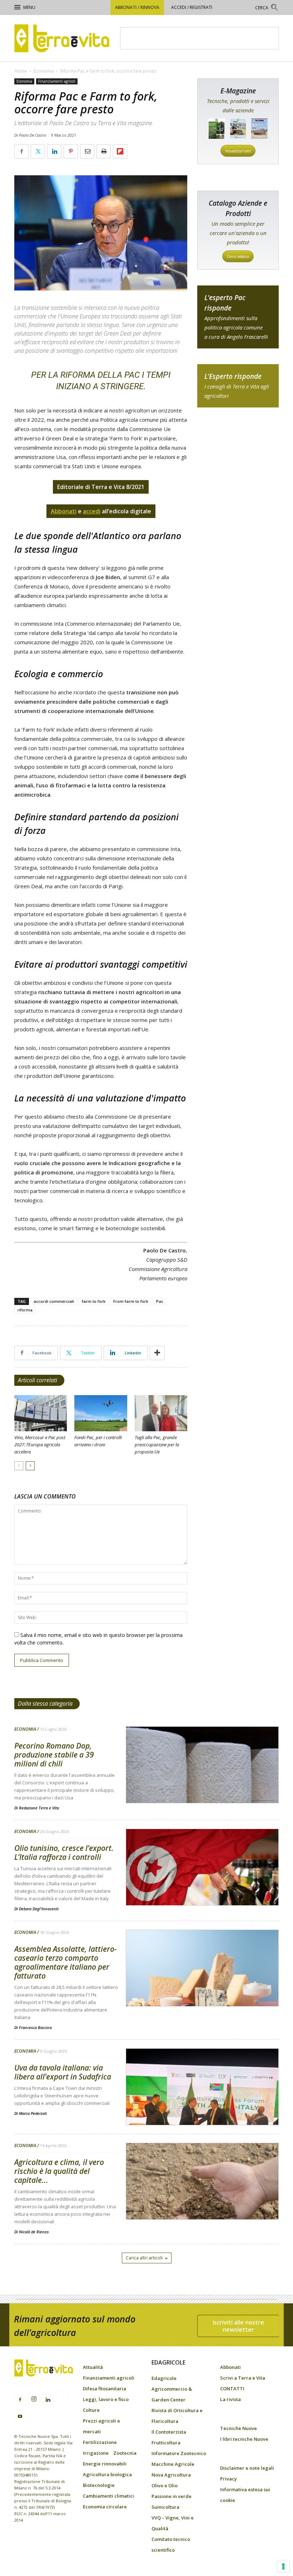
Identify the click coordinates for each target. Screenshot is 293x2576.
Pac (160, 1301)
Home (21, 71)
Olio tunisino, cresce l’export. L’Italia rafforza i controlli (64, 1852)
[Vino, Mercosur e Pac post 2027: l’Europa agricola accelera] (41, 1413)
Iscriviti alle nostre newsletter (238, 2326)
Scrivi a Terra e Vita (243, 2378)
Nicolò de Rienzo (34, 2232)
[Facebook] (20, 2400)
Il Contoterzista (169, 2432)
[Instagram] (34, 2399)
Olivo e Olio (165, 2485)
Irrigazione (96, 2453)
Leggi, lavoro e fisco (106, 2399)
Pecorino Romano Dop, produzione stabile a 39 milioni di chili (54, 1755)
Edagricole (164, 2378)
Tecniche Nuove (239, 2428)
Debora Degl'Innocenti (39, 1909)
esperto (238, 386)
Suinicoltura (165, 2507)
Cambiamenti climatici (108, 2496)
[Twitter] (62, 2397)
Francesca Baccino (35, 2027)
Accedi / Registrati (192, 7)
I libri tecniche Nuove (244, 2439)
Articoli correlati (38, 1380)
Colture (91, 2410)
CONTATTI (232, 2389)
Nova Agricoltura (171, 2475)
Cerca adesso (238, 256)
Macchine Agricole (173, 2464)
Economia (44, 71)
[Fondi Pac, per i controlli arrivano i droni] (101, 1413)
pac (238, 317)
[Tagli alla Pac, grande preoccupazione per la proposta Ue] (161, 1413)
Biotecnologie (99, 2485)
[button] (267, 8)
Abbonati (230, 2367)
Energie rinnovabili (105, 2464)
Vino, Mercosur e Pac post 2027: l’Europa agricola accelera (40, 1445)
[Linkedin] (48, 2400)
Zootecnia (125, 2453)
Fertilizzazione (100, 2442)
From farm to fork (131, 1301)
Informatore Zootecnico (179, 2453)
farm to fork (94, 1301)
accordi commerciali (54, 1301)
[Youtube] (20, 2417)
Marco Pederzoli (33, 2113)
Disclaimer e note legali (247, 2468)
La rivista (230, 2399)
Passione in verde (172, 2496)
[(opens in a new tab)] (202, 1783)
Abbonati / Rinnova (137, 7)
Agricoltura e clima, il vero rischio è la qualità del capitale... (59, 2171)
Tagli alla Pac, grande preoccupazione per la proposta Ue (157, 1445)
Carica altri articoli (144, 2258)
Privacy (229, 2479)
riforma (25, 1310)
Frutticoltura (166, 2443)
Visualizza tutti (238, 151)
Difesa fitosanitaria (105, 2389)
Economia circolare (105, 2507)
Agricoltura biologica (107, 2474)
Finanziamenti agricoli (57, 81)
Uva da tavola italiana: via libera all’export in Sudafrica (63, 2072)
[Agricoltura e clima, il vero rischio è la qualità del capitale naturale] (202, 2200)
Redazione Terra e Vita (39, 1808)
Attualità (93, 2367)
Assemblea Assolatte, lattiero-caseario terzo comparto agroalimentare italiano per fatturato (66, 1962)
